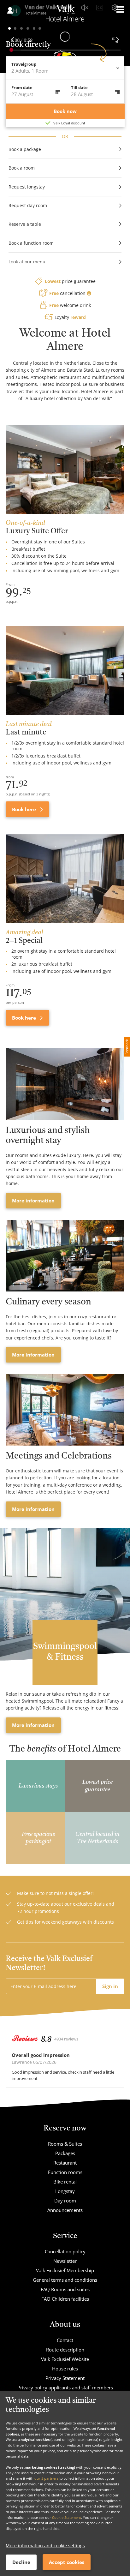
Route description (65, 2350)
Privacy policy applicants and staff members (65, 2387)
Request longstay (27, 187)
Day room (65, 2201)
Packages (65, 2153)
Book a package (25, 149)
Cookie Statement (67, 2517)
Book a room (22, 168)
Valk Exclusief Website (65, 2359)
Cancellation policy (65, 2251)
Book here (25, 809)
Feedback (127, 1047)
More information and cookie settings (45, 2546)
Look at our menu (27, 262)
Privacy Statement (65, 2378)
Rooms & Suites (65, 2144)
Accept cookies (67, 2562)
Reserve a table (25, 224)
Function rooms (65, 2172)
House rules (65, 2369)
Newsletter (65, 2261)
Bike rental (65, 2182)
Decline (21, 2562)
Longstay (65, 2191)
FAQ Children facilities (65, 2299)
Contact (65, 2340)
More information (33, 1201)
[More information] (65, 1084)
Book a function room (31, 243)
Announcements (65, 2210)
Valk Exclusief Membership (65, 2270)
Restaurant (65, 2163)
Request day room (28, 205)
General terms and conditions (65, 2280)
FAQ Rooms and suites (65, 2289)
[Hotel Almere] (65, 15)
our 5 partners (46, 2478)
